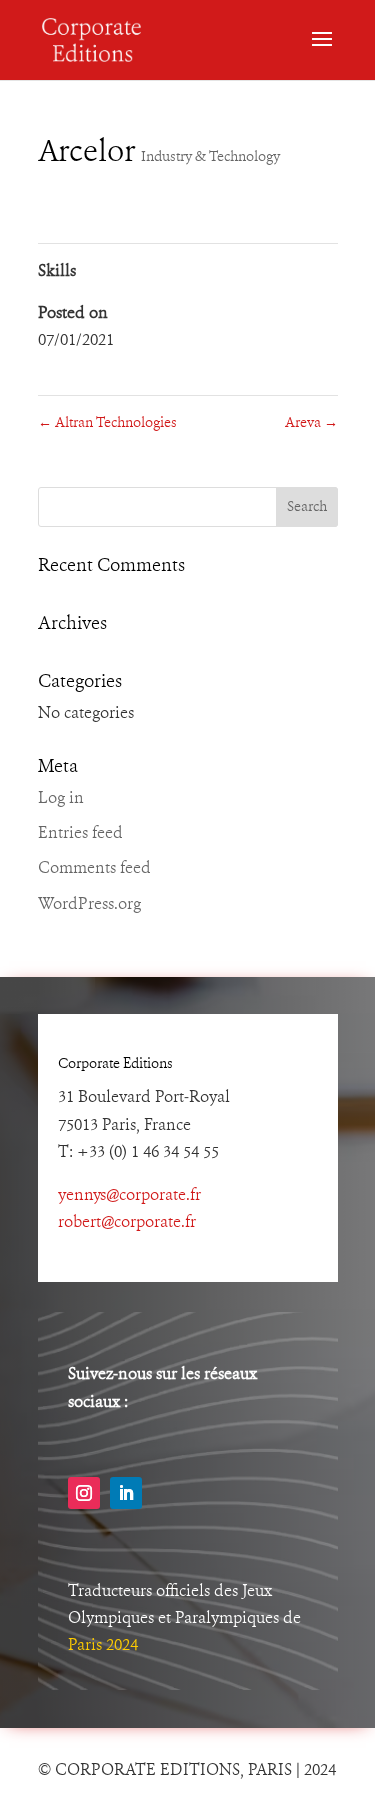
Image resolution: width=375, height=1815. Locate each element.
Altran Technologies (107, 423)
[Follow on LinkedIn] (126, 1493)
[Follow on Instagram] (84, 1493)
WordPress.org (89, 905)
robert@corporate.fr (127, 1223)
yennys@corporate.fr (129, 1196)
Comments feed (94, 869)
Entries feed (80, 834)
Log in (61, 799)
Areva (311, 423)
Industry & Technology (210, 157)
